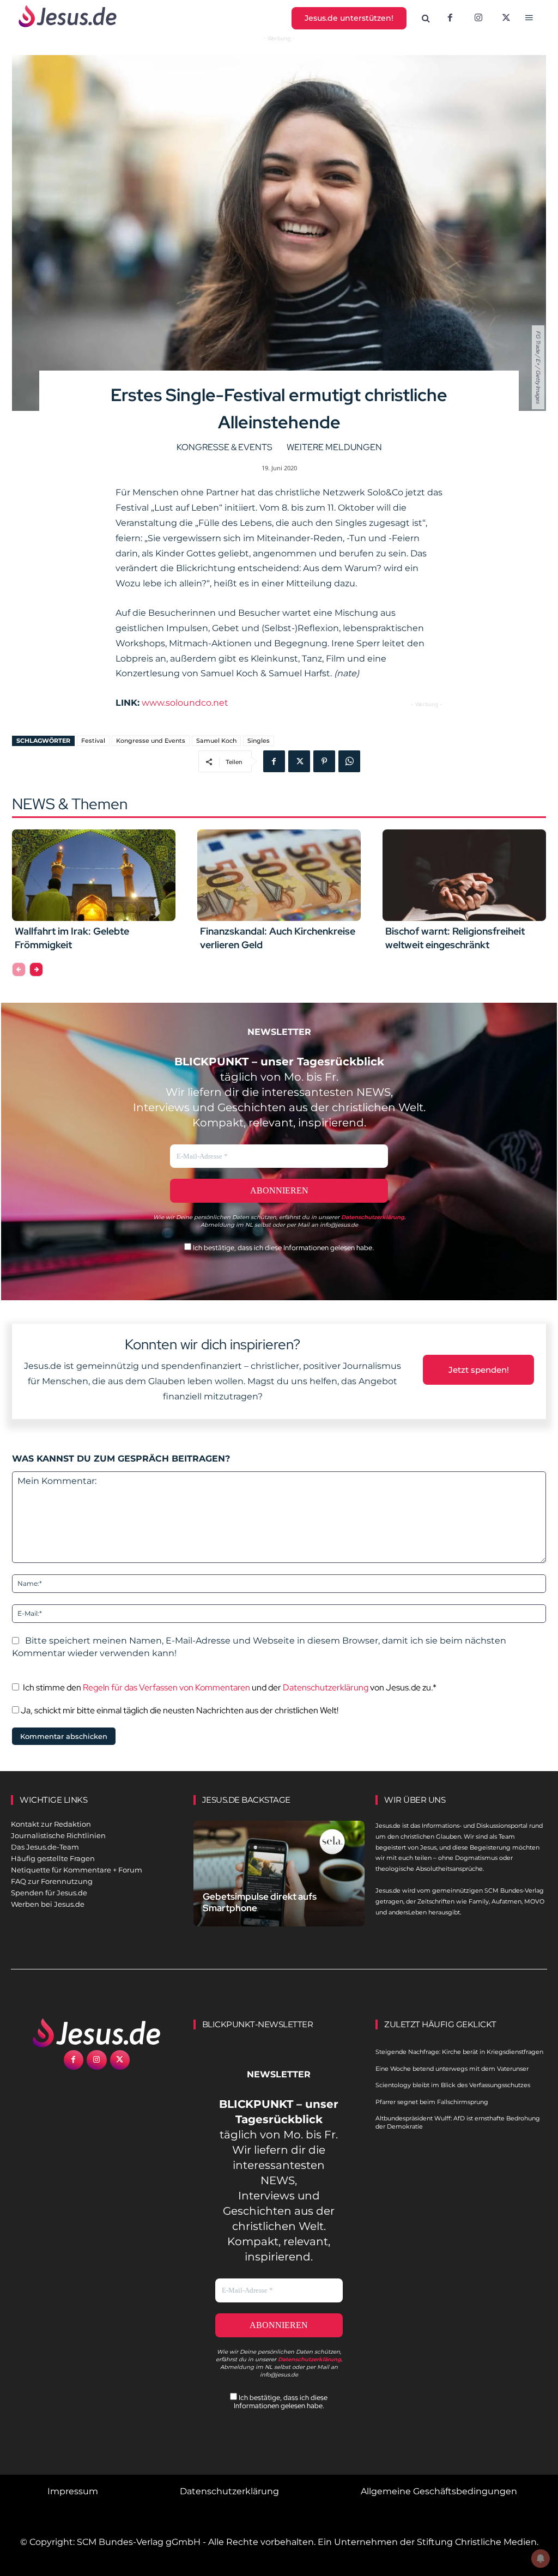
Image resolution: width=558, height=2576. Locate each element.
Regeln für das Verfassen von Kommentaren (166, 1687)
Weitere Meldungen (334, 447)
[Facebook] (450, 19)
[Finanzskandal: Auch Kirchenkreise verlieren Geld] (279, 875)
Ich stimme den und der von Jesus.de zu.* (230, 1687)
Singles (259, 741)
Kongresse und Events (151, 741)
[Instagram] (478, 19)
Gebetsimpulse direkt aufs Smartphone (260, 1902)
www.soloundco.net (185, 703)
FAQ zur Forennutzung (52, 1881)
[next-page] (36, 969)
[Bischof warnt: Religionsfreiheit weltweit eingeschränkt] (464, 875)
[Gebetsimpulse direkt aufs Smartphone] (279, 1874)
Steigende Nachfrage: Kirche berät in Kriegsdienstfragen (459, 2052)
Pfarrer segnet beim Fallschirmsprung (432, 2102)
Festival (93, 741)
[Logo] (97, 2033)
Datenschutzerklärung (326, 1687)
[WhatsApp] (349, 761)
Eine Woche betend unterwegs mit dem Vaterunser (452, 2069)
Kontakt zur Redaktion (51, 1824)
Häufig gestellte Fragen (53, 1858)
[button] (426, 19)
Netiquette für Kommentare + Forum (77, 1870)
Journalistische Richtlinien (58, 1835)
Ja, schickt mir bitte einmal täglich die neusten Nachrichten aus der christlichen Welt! (179, 1710)
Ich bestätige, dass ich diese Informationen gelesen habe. (283, 1248)
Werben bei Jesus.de (48, 1904)
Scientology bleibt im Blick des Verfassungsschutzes (453, 2085)
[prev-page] (19, 969)
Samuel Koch (216, 741)
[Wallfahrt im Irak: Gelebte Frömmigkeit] (94, 875)
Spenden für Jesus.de (49, 1893)
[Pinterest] (324, 761)
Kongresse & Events (225, 447)
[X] (507, 19)
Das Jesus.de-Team (45, 1847)
